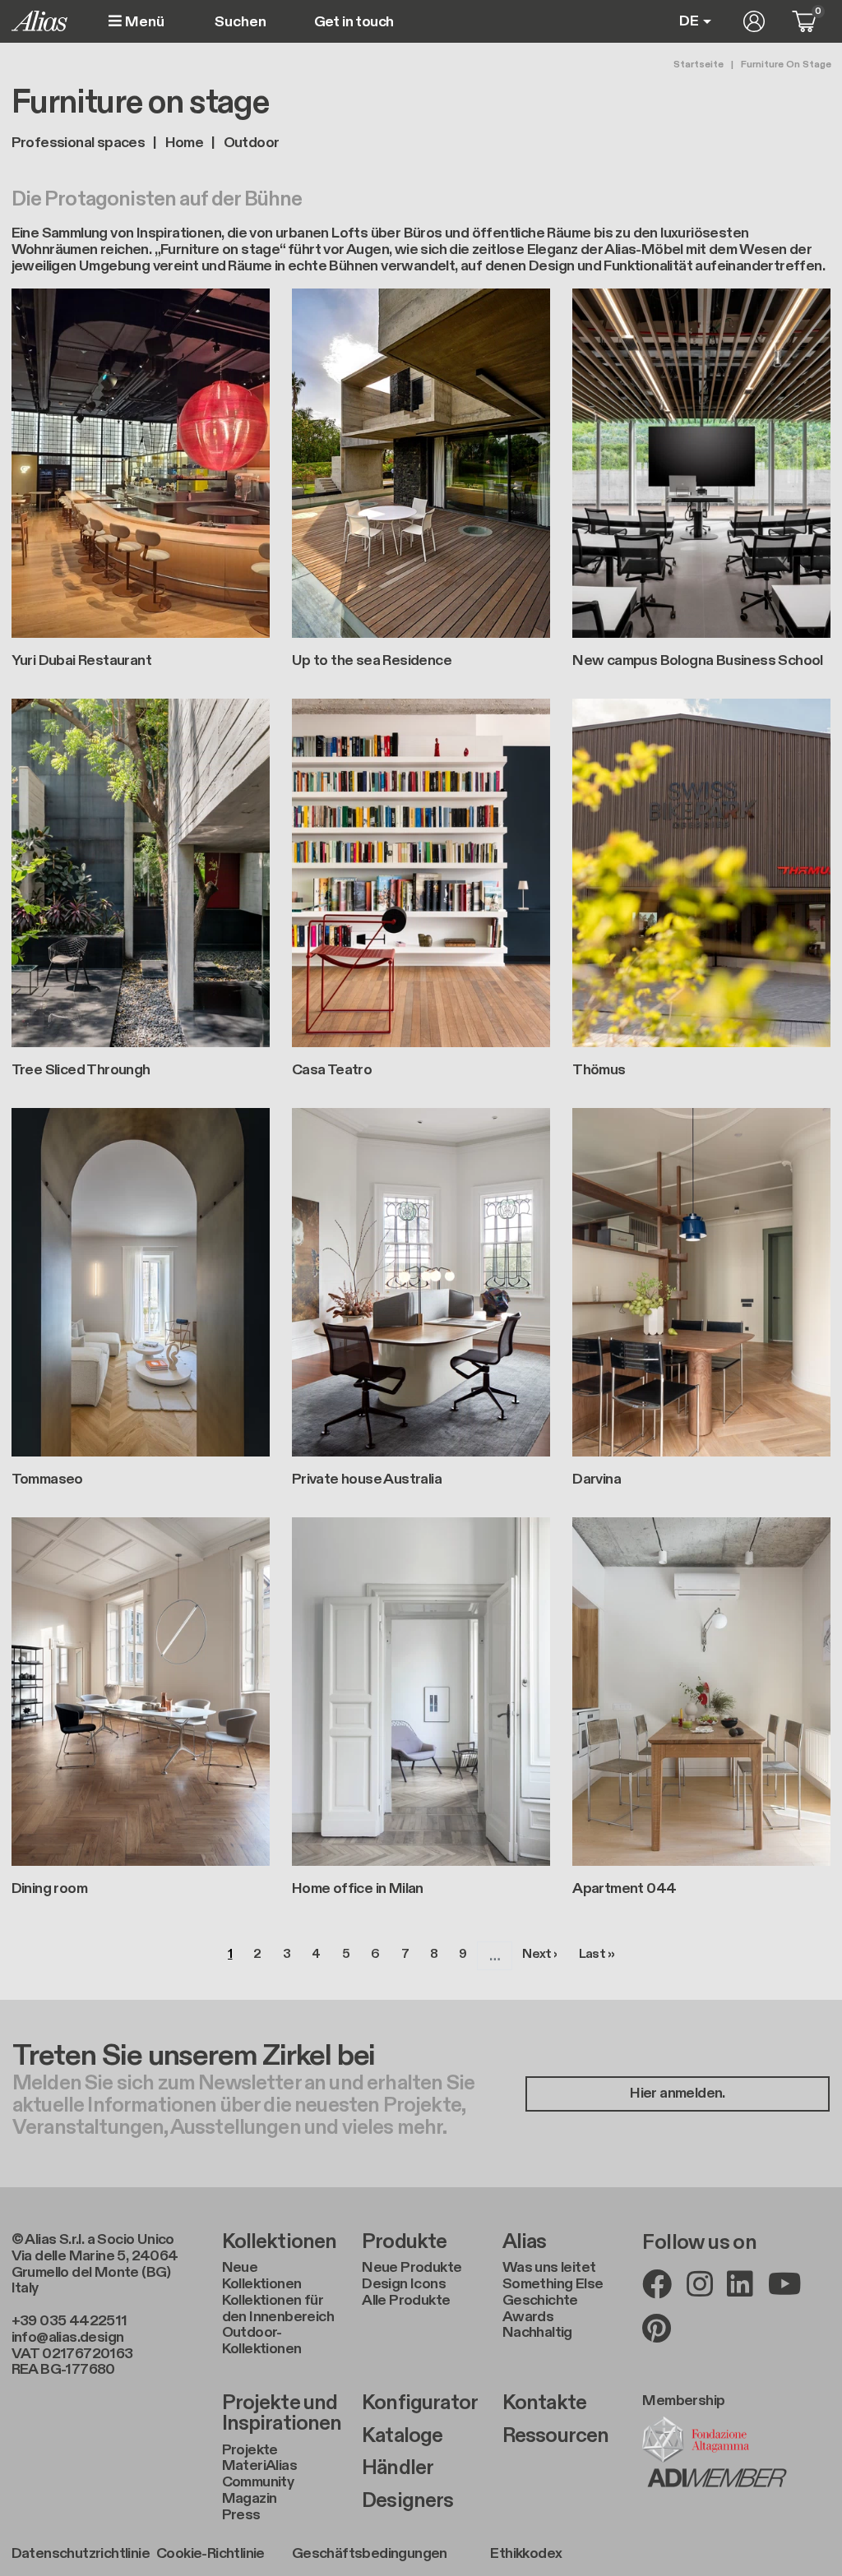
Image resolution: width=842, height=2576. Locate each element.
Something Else (553, 2284)
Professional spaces (79, 143)
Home (185, 143)
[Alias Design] (39, 21)
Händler (398, 2468)
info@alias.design (68, 2337)
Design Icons (404, 2284)
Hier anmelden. (678, 2093)
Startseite (699, 64)
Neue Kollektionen (262, 2276)
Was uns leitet (549, 2268)
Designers (407, 2501)
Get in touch (354, 22)
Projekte (250, 2450)
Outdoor (252, 143)
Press (241, 2515)
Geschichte (540, 2301)
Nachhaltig (537, 2333)
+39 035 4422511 (69, 2321)
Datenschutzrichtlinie (81, 2554)
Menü (143, 22)
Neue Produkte (412, 2268)
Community (258, 2482)
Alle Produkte (406, 2301)
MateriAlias (259, 2466)
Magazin (250, 2499)
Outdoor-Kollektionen (262, 2341)
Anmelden (754, 21)
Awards (528, 2317)
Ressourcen (556, 2436)
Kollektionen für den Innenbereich (278, 2309)
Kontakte (544, 2403)
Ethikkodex (526, 2554)
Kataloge (402, 2436)
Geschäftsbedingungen (370, 2554)
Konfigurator (420, 2403)
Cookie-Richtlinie (210, 2554)
